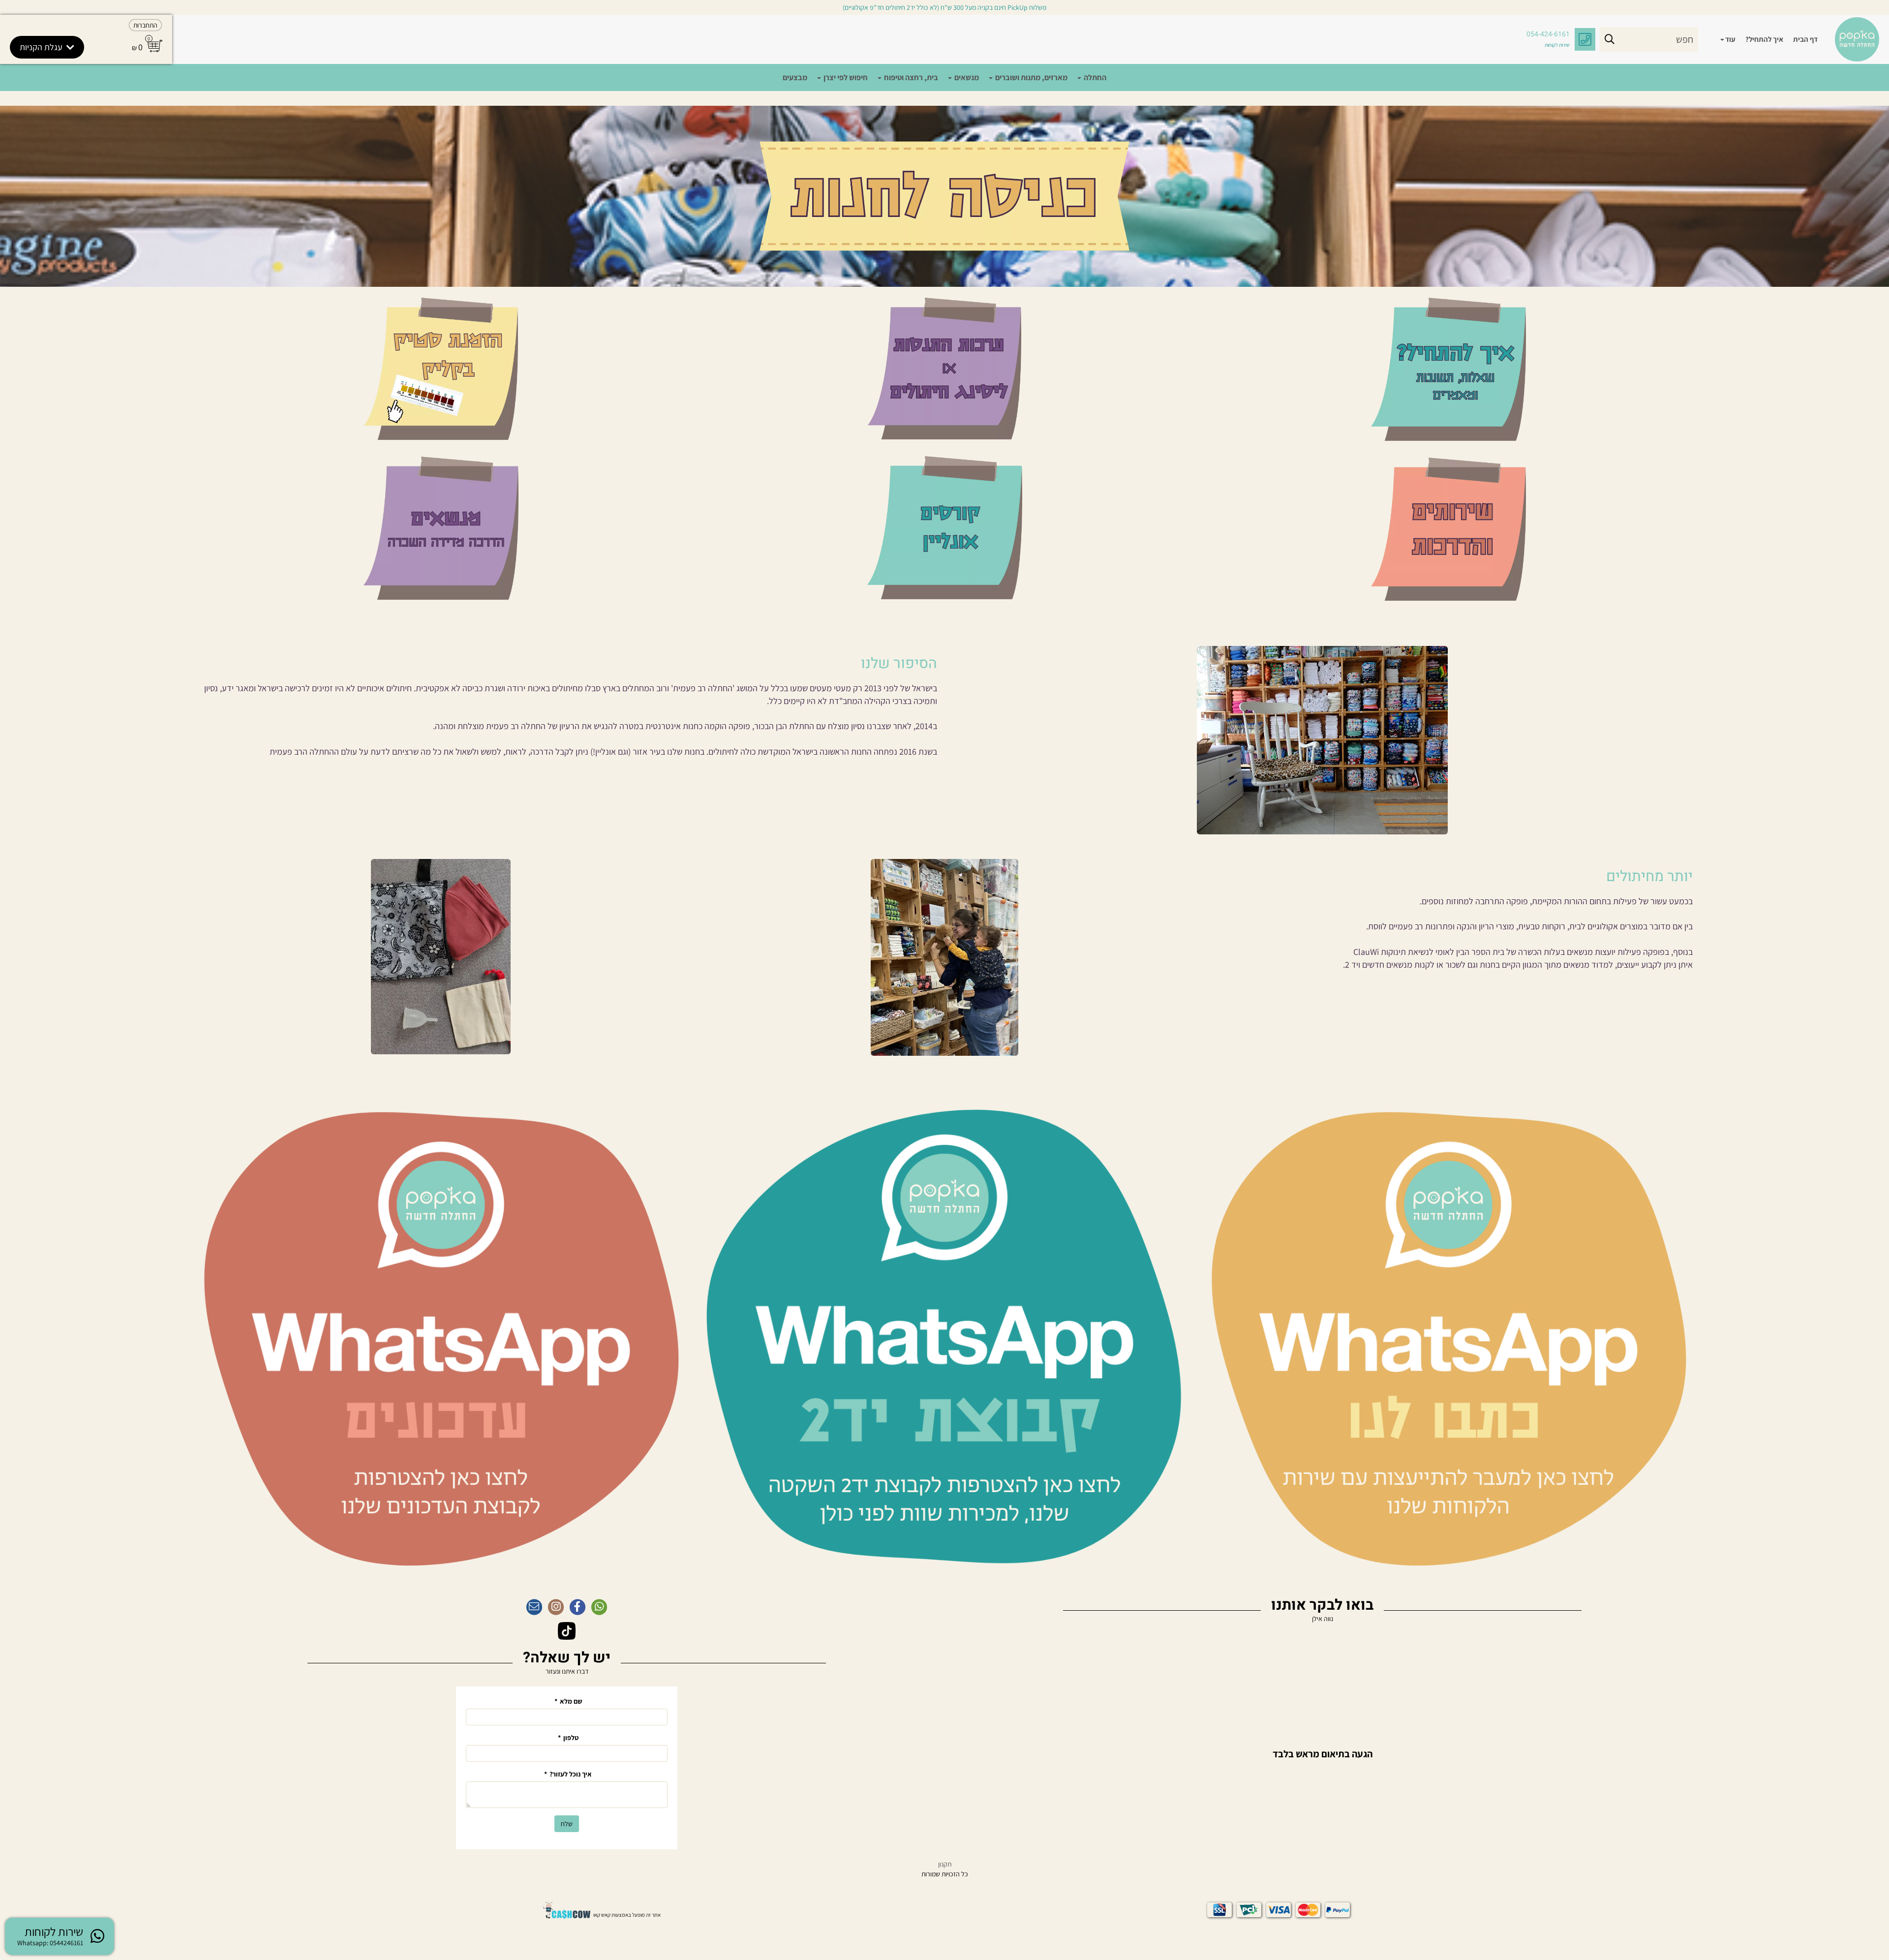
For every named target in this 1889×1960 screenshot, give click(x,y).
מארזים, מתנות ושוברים (1031, 77)
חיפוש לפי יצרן (845, 77)
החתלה (1094, 77)
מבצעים (795, 77)
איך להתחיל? (1764, 39)
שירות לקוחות (1557, 45)
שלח (567, 1824)
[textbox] (567, 664)
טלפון (568, 1738)
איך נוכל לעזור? (568, 1774)
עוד (1730, 39)
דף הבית (1805, 39)
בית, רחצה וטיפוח (910, 77)
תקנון (945, 1864)
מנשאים (966, 77)
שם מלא (568, 1701)
